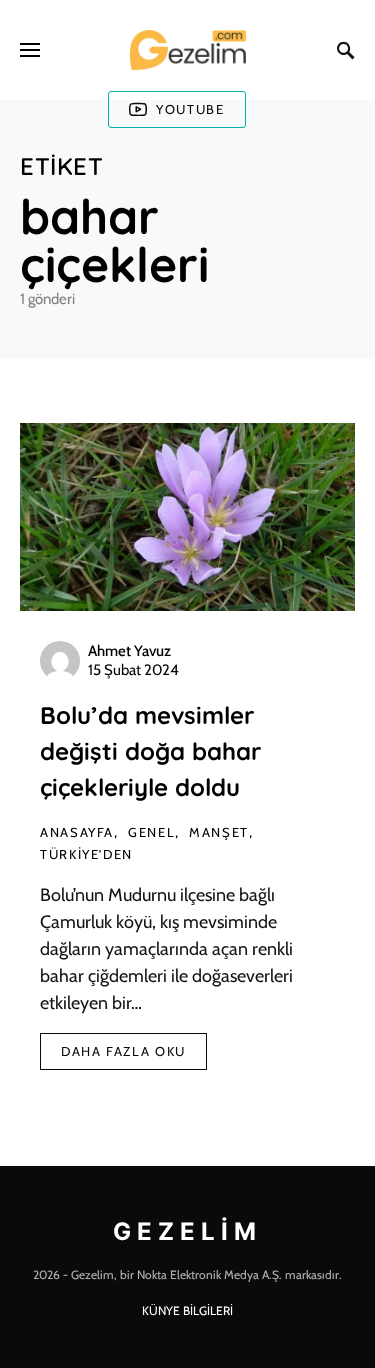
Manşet (219, 832)
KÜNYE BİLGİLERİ (187, 1310)
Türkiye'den (86, 854)
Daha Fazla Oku (123, 1051)
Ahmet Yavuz (129, 651)
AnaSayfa (77, 832)
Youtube (190, 109)
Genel (151, 832)
